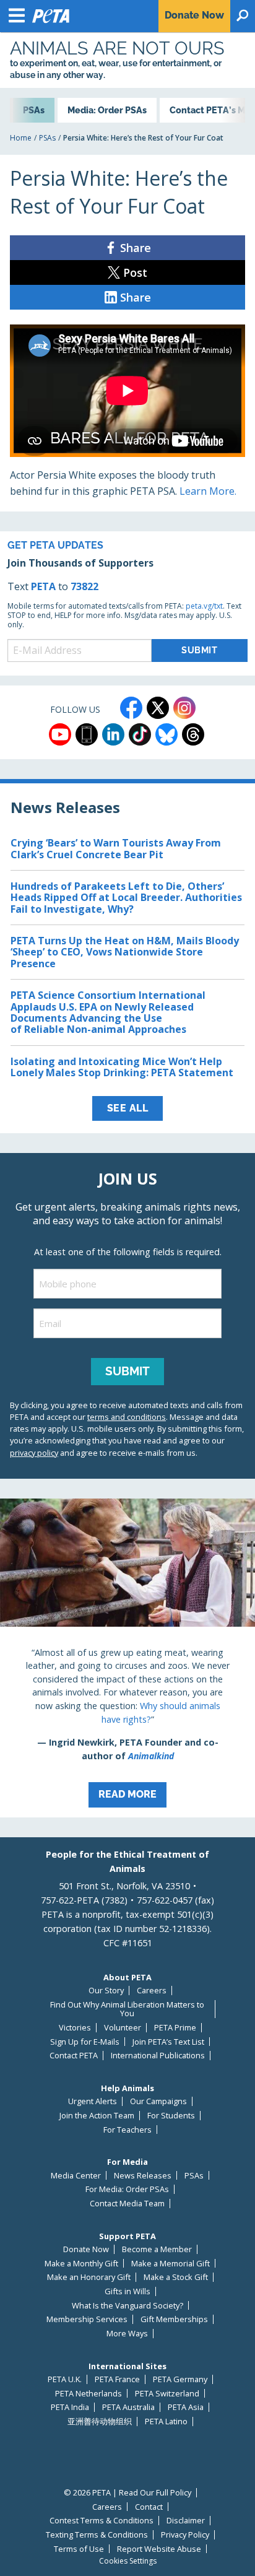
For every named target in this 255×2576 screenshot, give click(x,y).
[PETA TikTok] (140, 734)
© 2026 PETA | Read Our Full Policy (127, 2493)
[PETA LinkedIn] (113, 734)
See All (128, 1108)
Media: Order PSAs (107, 110)
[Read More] (127, 1658)
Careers (152, 1991)
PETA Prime (175, 2028)
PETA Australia (128, 2407)
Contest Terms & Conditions (102, 2521)
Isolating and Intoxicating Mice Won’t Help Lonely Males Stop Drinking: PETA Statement (122, 1067)
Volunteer (123, 2028)
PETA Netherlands (89, 2394)
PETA (43, 586)
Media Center (76, 2176)
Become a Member (157, 2249)
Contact (149, 2507)
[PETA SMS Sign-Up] (87, 734)
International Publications (158, 2056)
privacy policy (34, 1453)
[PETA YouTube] (60, 734)
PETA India (70, 2407)
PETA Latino (166, 2422)
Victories (75, 2028)
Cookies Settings (128, 2561)
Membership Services (87, 2319)
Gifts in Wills (127, 2291)
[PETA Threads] (193, 734)
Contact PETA (74, 2056)
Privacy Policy (185, 2535)
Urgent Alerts (93, 2101)
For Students (171, 2116)
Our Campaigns (158, 2101)
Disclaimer (186, 2521)
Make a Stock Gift (176, 2277)
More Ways (127, 2334)
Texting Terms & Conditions (97, 2535)
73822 (84, 586)
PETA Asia (186, 2407)
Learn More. (208, 491)
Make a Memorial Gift (171, 2264)
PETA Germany (180, 2379)
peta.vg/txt (204, 606)
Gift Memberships (174, 2319)
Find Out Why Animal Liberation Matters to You (127, 2009)
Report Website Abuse (159, 2549)
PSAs (47, 138)
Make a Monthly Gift (81, 2264)
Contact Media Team (127, 2204)
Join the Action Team (97, 2116)
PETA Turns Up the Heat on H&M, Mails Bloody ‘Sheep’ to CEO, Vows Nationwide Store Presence (125, 952)
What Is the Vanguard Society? (127, 2306)
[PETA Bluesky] (166, 734)
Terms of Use (79, 2549)
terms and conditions (127, 1417)
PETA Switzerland (167, 2394)
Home (21, 138)
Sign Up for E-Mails (85, 2042)
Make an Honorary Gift (89, 2277)
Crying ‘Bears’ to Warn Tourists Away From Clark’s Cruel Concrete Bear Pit (116, 848)
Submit (127, 1371)
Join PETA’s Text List (168, 2042)
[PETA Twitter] (158, 708)
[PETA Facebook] (131, 708)
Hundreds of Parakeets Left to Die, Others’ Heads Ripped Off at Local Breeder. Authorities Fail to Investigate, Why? (126, 898)
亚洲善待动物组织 (100, 2422)
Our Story (106, 1991)
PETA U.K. (65, 2379)
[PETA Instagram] (184, 708)
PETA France (117, 2379)
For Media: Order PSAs (127, 2189)
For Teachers (127, 2130)
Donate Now (86, 2249)
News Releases (143, 2176)
